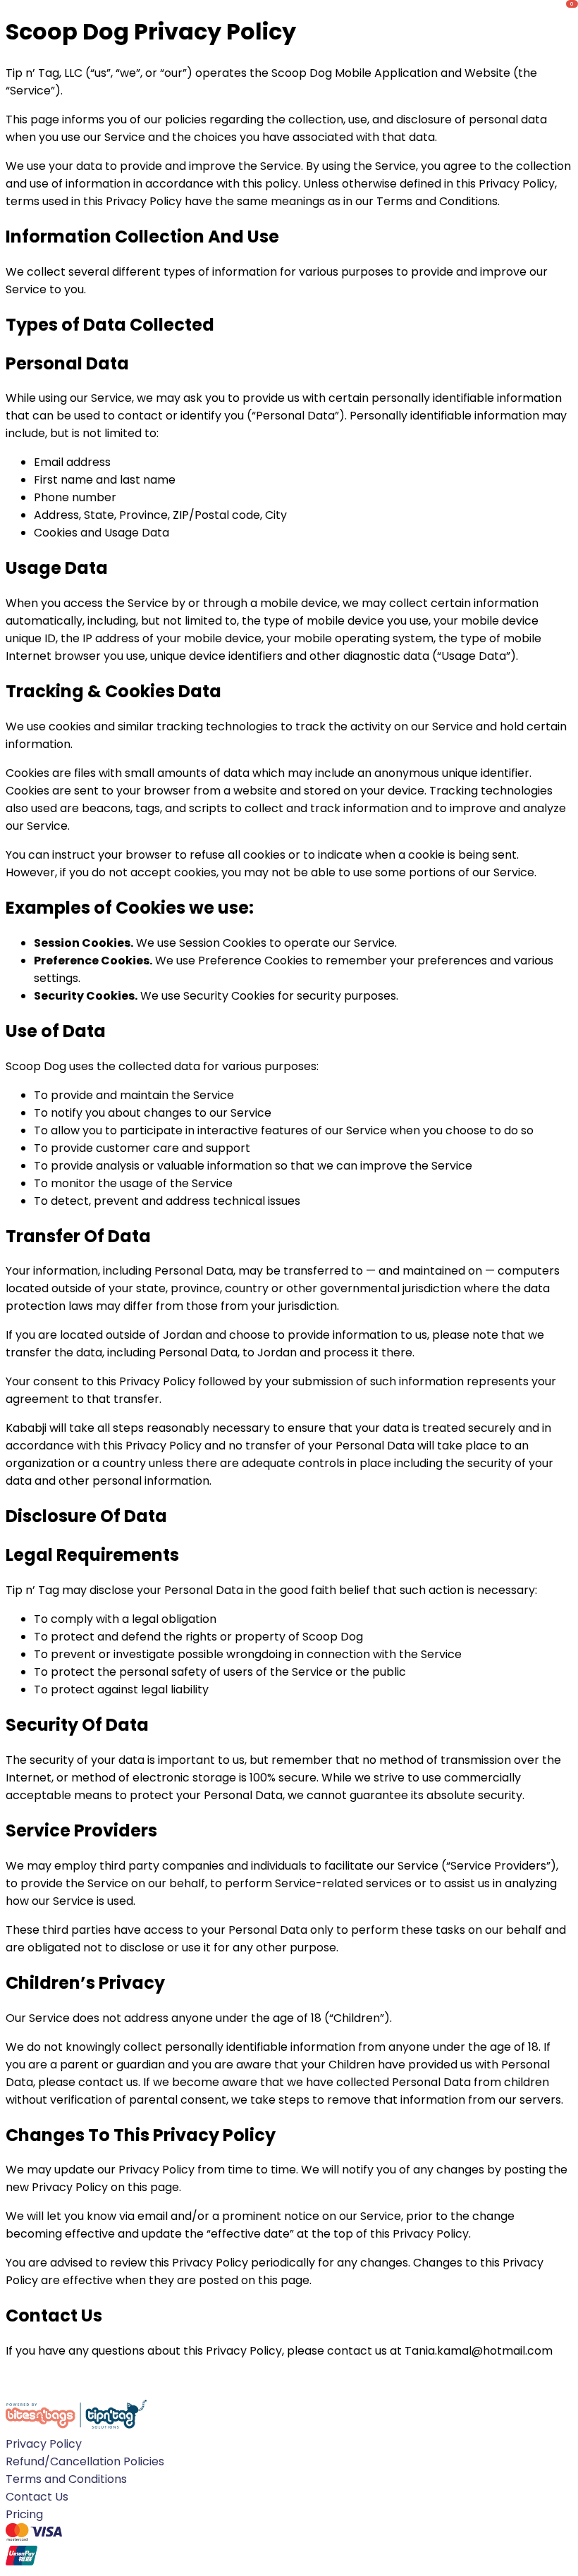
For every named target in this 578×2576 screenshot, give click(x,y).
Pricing (24, 2514)
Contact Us (37, 2497)
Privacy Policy (44, 2444)
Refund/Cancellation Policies (85, 2461)
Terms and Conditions (66, 2479)
